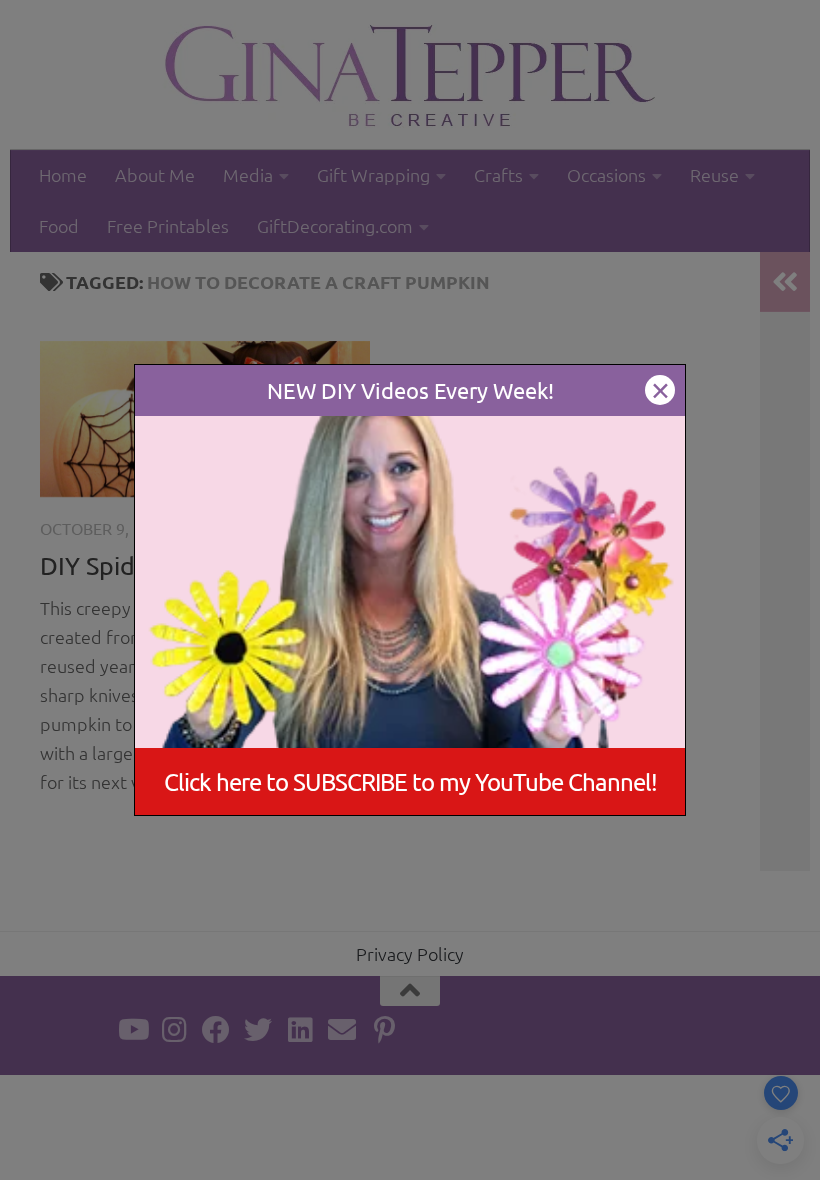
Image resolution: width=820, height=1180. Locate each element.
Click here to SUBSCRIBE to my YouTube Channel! (410, 781)
